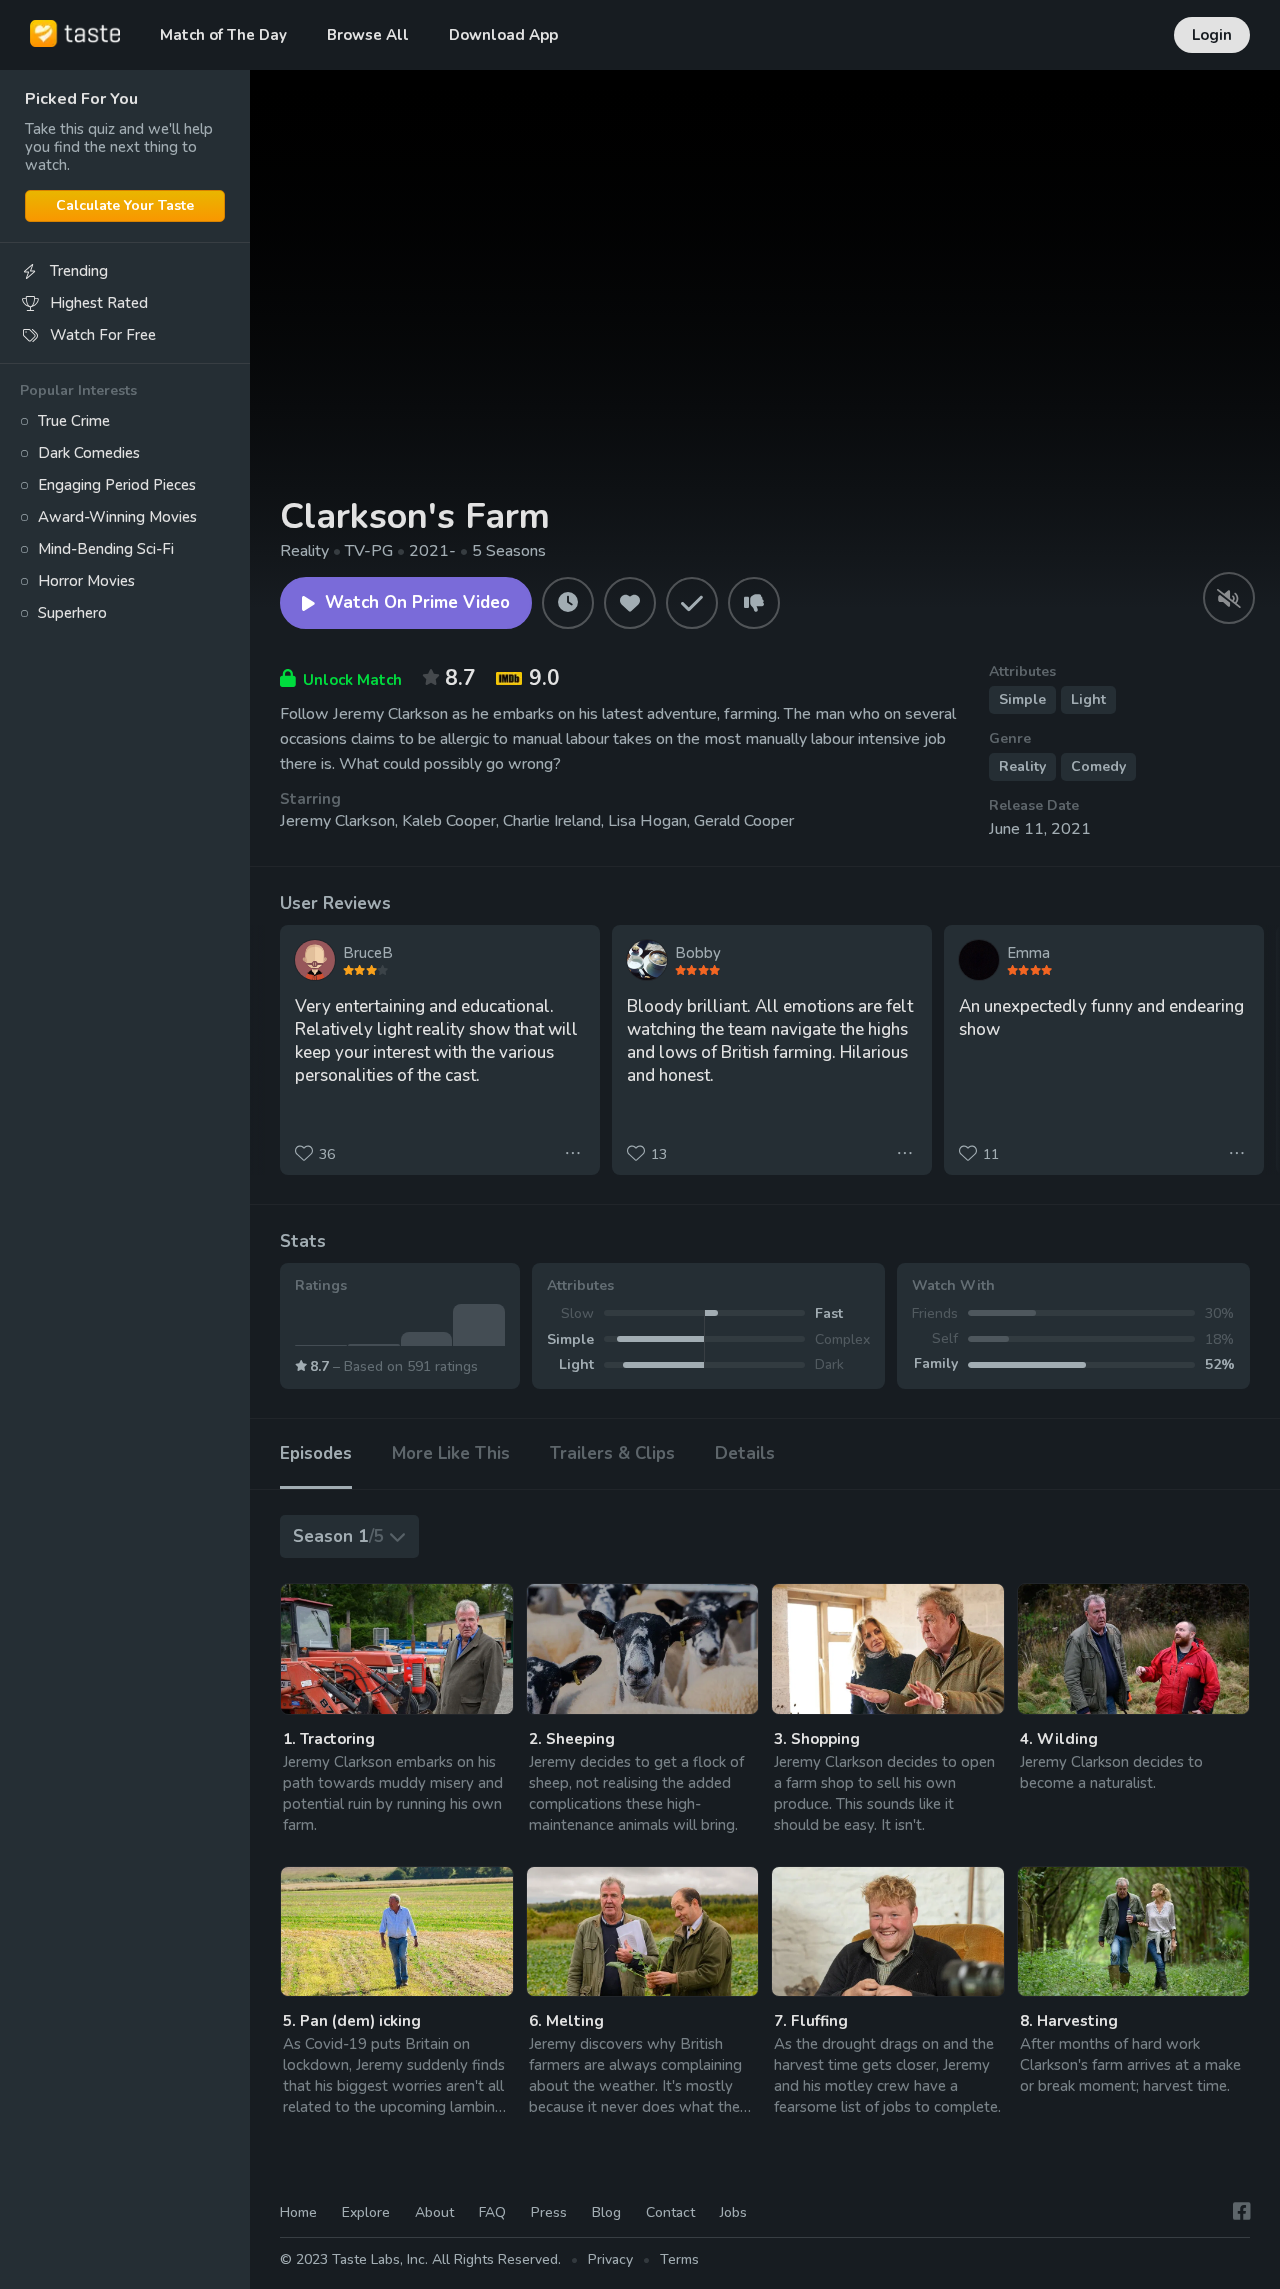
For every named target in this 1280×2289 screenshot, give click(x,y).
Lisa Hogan (647, 821)
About (434, 2212)
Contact (670, 2212)
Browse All (368, 35)
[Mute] (1229, 598)
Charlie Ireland (552, 821)
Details (745, 1453)
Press (549, 2212)
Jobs (733, 2212)
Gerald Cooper (744, 821)
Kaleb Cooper (449, 821)
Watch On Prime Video (417, 602)
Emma (1028, 953)
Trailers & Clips (612, 1453)
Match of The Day (223, 35)
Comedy (1098, 766)
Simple (1022, 699)
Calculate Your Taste (125, 205)
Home (298, 2212)
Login (1212, 35)
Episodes (316, 1453)
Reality (1022, 766)
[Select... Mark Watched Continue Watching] (397, 1648)
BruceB (368, 953)
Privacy (610, 2259)
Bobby (698, 953)
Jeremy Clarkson (337, 821)
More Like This (451, 1453)
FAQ (492, 2212)
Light (1088, 699)
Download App (503, 35)
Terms (679, 2259)
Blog (606, 2212)
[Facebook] (1242, 2211)
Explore (366, 2212)
